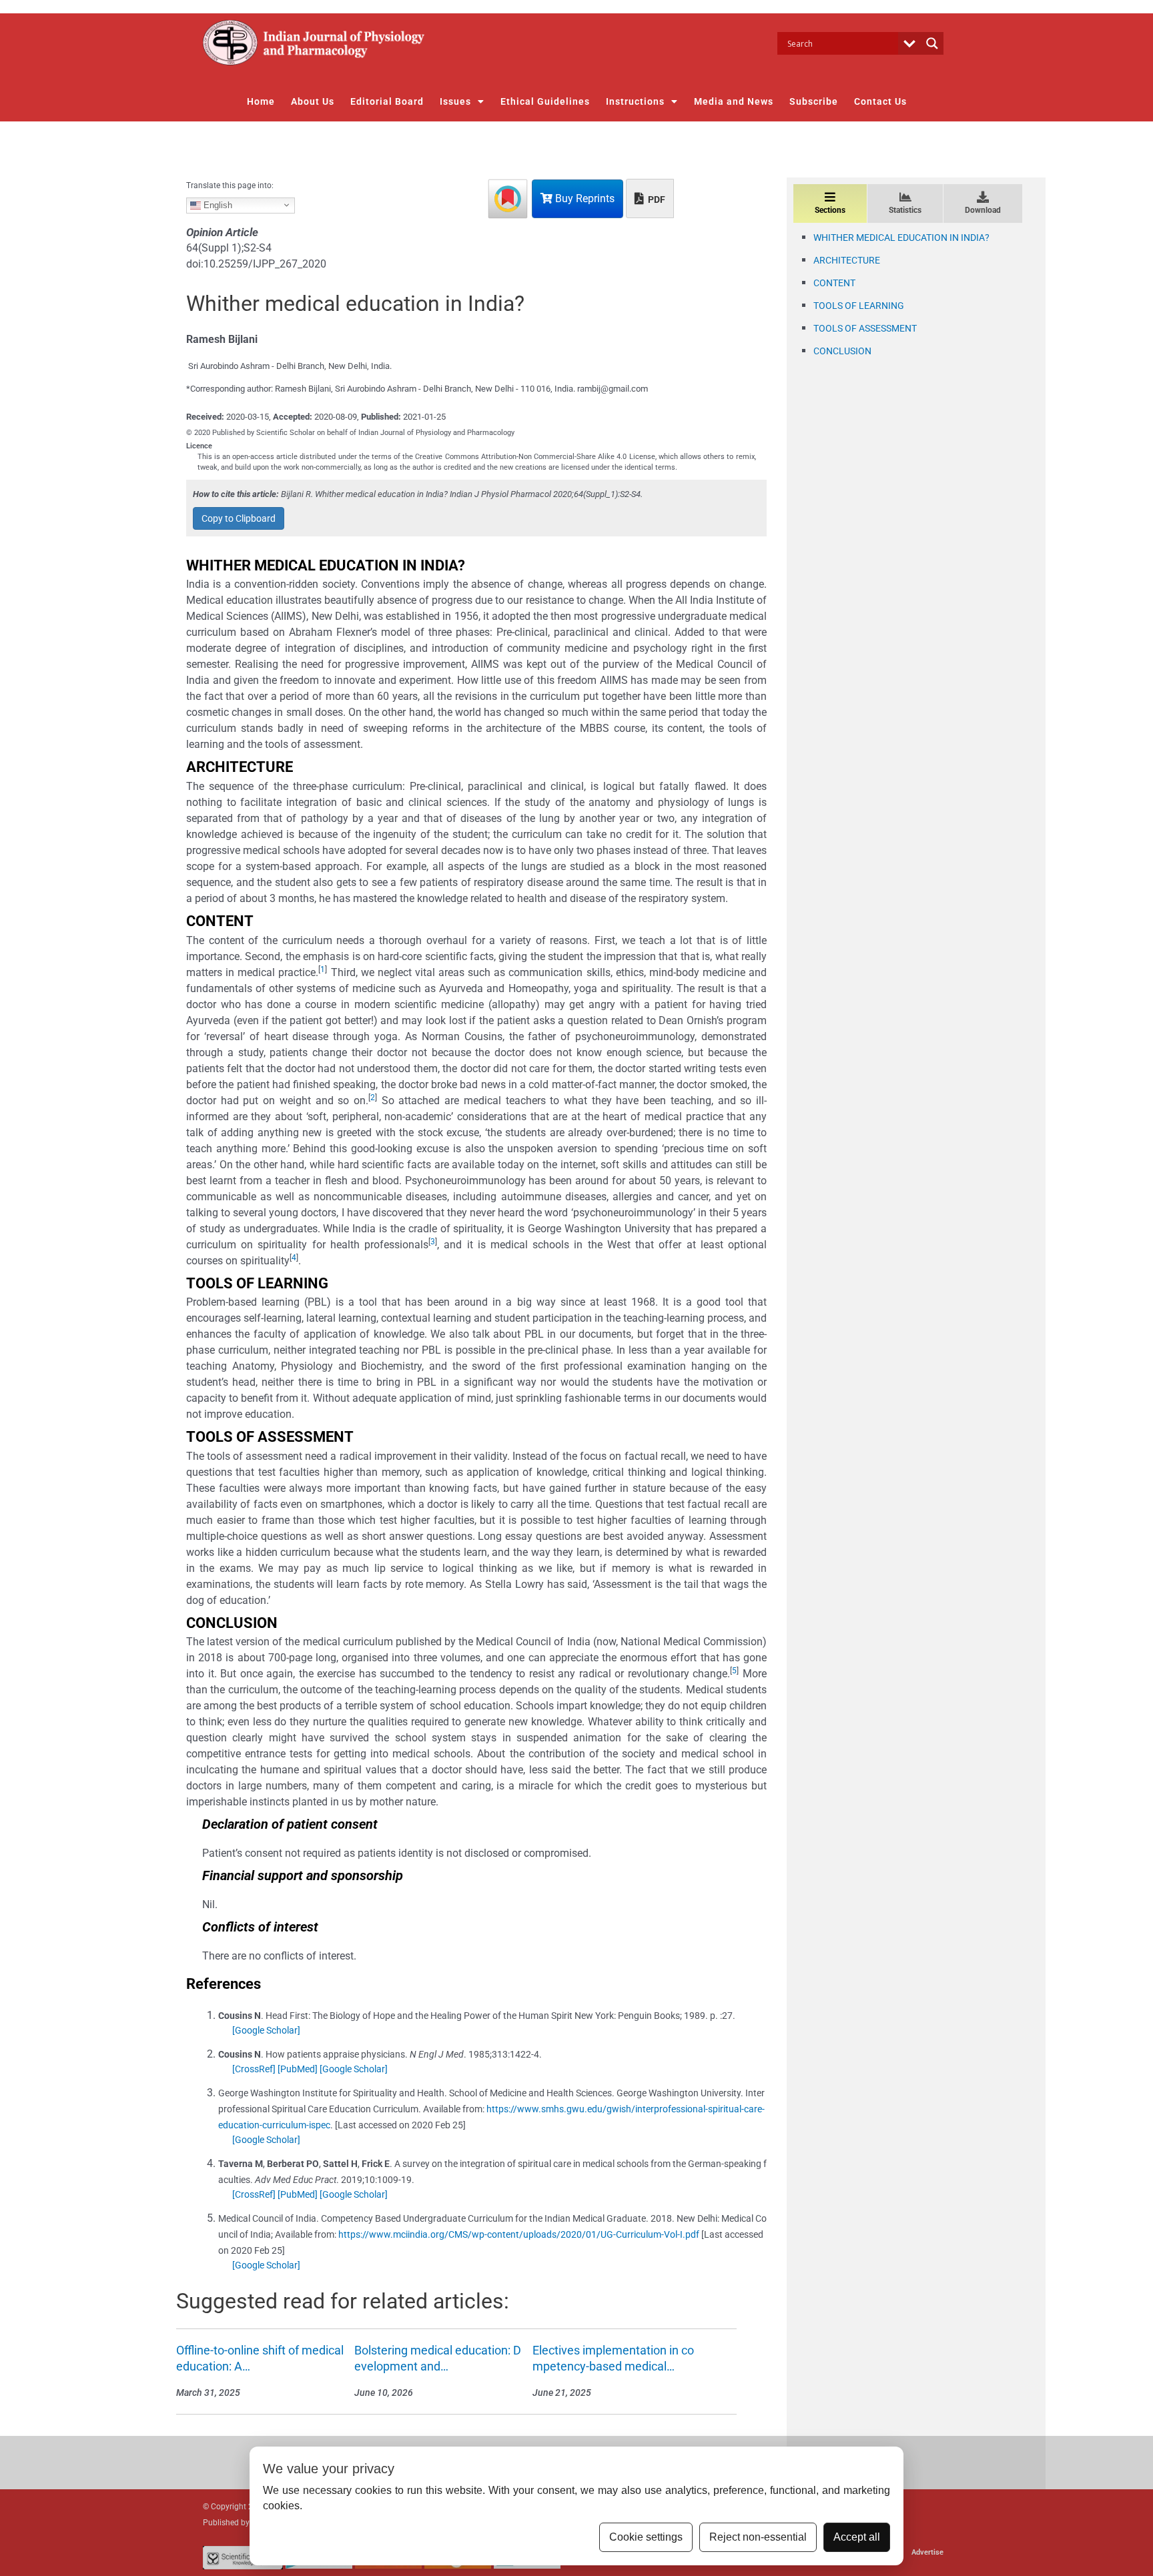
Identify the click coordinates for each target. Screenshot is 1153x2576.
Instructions (635, 101)
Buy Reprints (584, 198)
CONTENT (834, 283)
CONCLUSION (842, 351)
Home (261, 101)
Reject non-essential (758, 2537)
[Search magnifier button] (932, 43)
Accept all (857, 2537)
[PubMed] (298, 2069)
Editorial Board (387, 101)
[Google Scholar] (266, 2030)
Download (983, 210)
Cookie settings (646, 2537)
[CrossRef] (254, 2069)
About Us (313, 101)
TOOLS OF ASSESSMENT (865, 328)
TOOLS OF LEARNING (859, 306)
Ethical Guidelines (545, 101)
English (217, 204)
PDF (656, 199)
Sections (830, 210)
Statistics (905, 210)
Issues (455, 101)
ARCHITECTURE (847, 260)
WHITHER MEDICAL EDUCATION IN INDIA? (901, 238)
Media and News (734, 101)
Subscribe (814, 101)
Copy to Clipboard (239, 518)
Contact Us (880, 101)
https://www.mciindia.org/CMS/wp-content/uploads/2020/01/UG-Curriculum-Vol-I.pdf (519, 2234)
